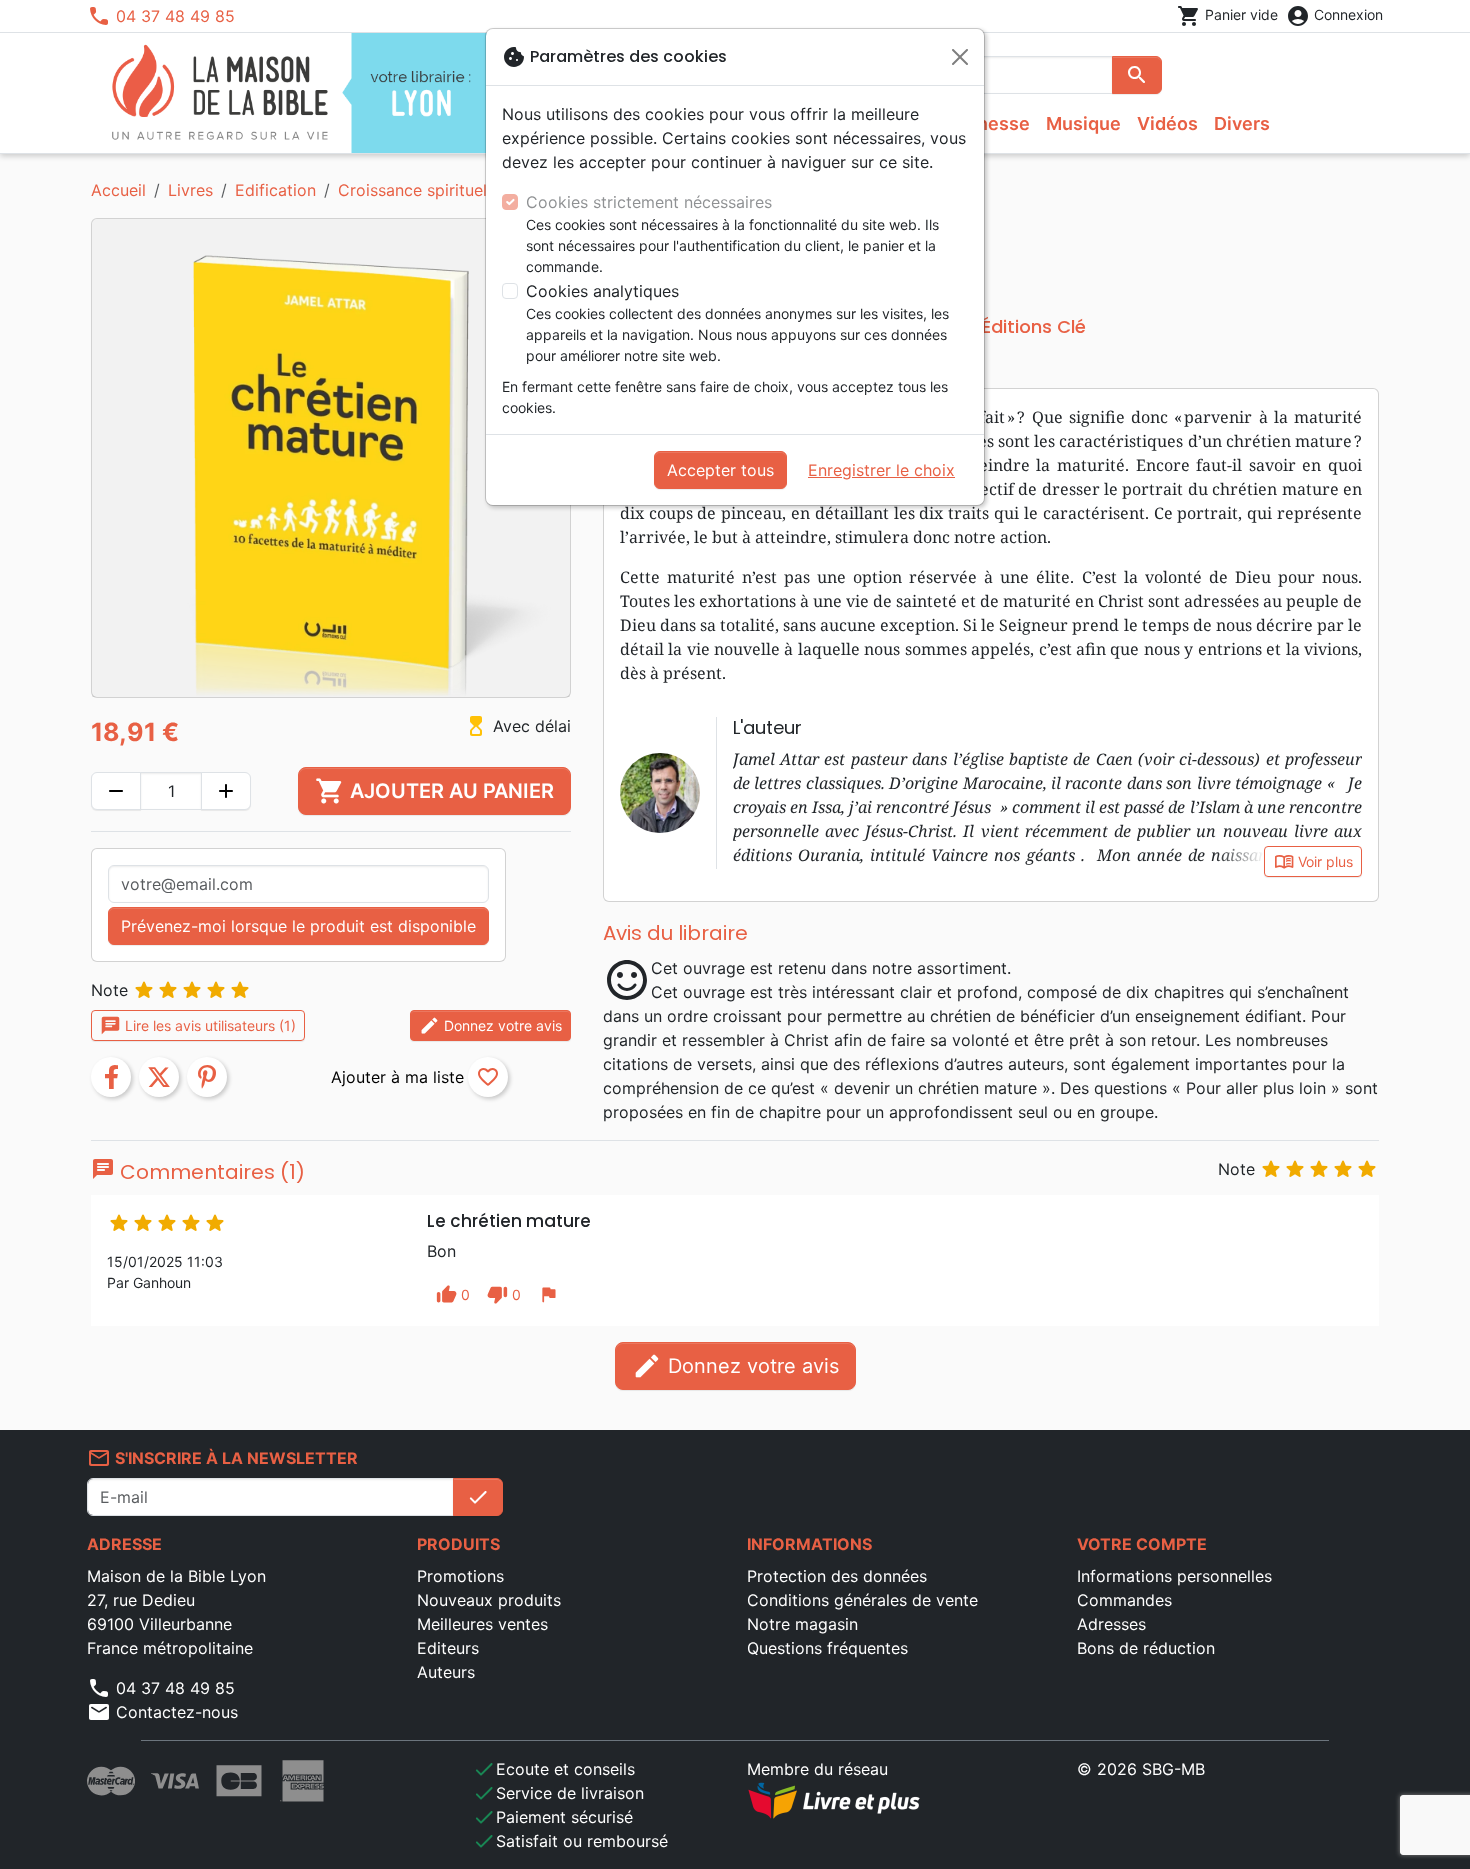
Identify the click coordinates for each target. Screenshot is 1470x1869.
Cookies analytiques (602, 291)
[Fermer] (960, 57)
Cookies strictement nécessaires (649, 202)
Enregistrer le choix (881, 470)
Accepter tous (720, 470)
